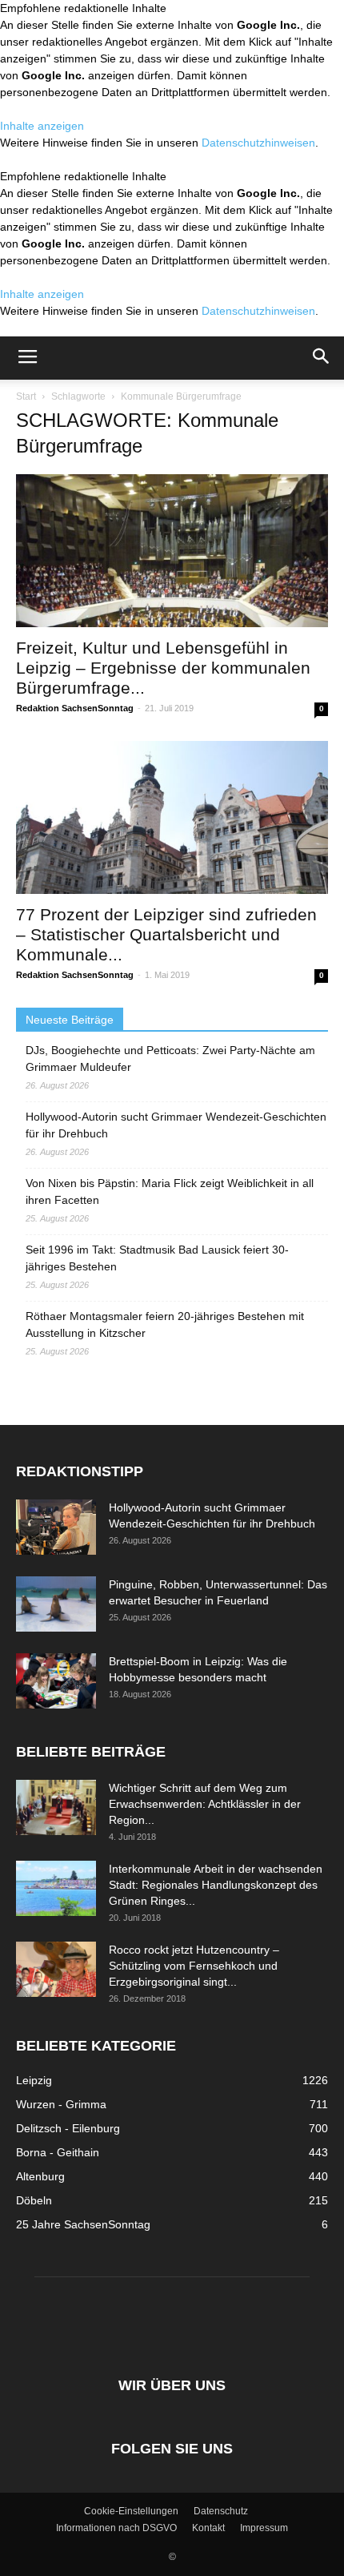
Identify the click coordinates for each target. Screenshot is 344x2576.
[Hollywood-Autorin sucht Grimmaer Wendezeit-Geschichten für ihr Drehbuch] (56, 1527)
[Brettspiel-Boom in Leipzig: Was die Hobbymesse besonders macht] (56, 1681)
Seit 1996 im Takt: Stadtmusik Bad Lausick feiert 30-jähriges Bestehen (157, 1258)
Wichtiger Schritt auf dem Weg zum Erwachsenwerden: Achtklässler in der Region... (205, 1804)
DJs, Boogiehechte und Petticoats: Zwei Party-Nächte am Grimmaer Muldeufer (170, 1059)
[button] (322, 358)
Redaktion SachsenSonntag (75, 708)
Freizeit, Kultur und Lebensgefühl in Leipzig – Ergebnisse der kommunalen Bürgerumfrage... (163, 668)
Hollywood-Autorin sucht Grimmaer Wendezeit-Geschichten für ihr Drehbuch (176, 1125)
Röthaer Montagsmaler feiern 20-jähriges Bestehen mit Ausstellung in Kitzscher (165, 1324)
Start (26, 396)
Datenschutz (221, 2511)
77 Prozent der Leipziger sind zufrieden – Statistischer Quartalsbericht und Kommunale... (166, 934)
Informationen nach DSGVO (116, 2528)
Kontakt (208, 2528)
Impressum (264, 2528)
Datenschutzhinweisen (258, 143)
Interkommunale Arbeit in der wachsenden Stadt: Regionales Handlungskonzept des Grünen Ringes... (216, 1885)
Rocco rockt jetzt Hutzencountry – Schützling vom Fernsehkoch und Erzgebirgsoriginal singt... (194, 1966)
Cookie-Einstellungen (131, 2511)
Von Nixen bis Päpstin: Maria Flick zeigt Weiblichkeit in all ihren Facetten (170, 1191)
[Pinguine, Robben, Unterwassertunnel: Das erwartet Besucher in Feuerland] (56, 1604)
